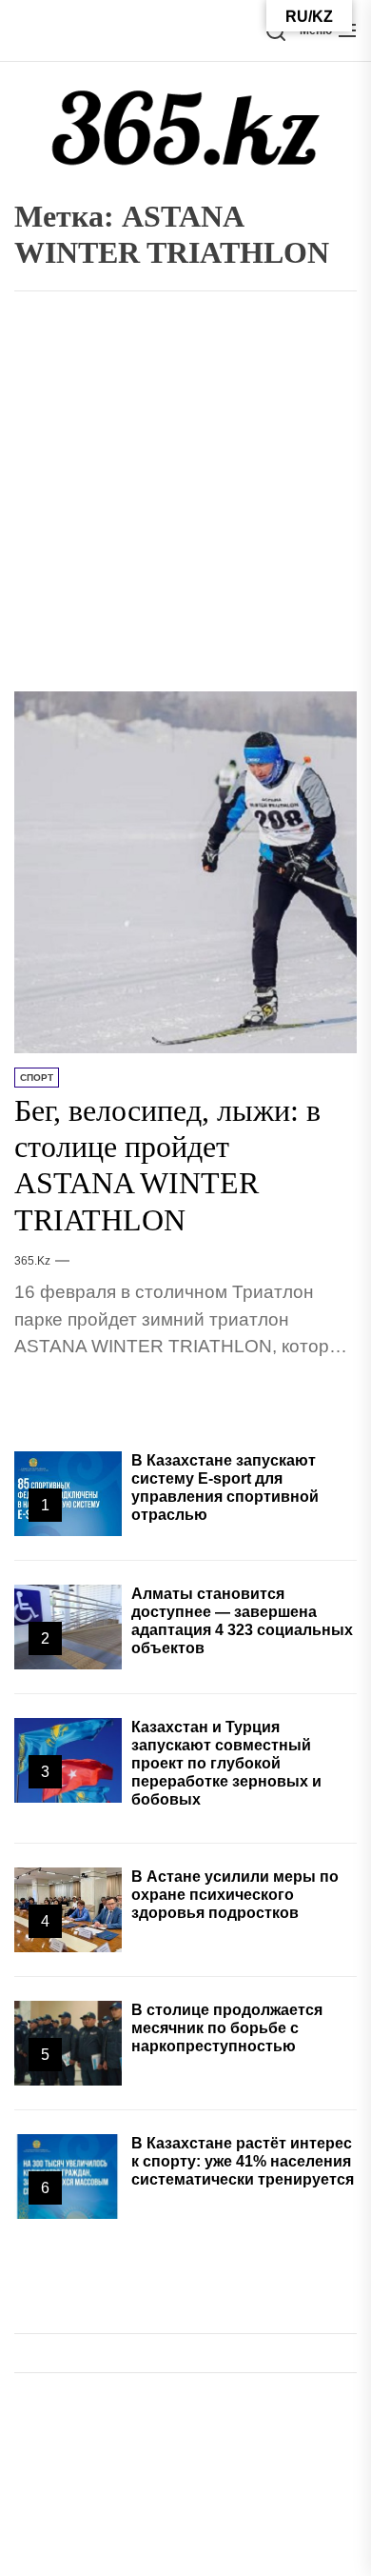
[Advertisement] (185, 496)
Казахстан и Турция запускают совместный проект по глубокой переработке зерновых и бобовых (226, 1764)
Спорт (37, 1078)
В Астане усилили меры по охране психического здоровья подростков (235, 1895)
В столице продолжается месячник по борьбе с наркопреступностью (227, 2028)
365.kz (32, 1261)
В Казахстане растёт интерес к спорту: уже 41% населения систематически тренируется (243, 2161)
